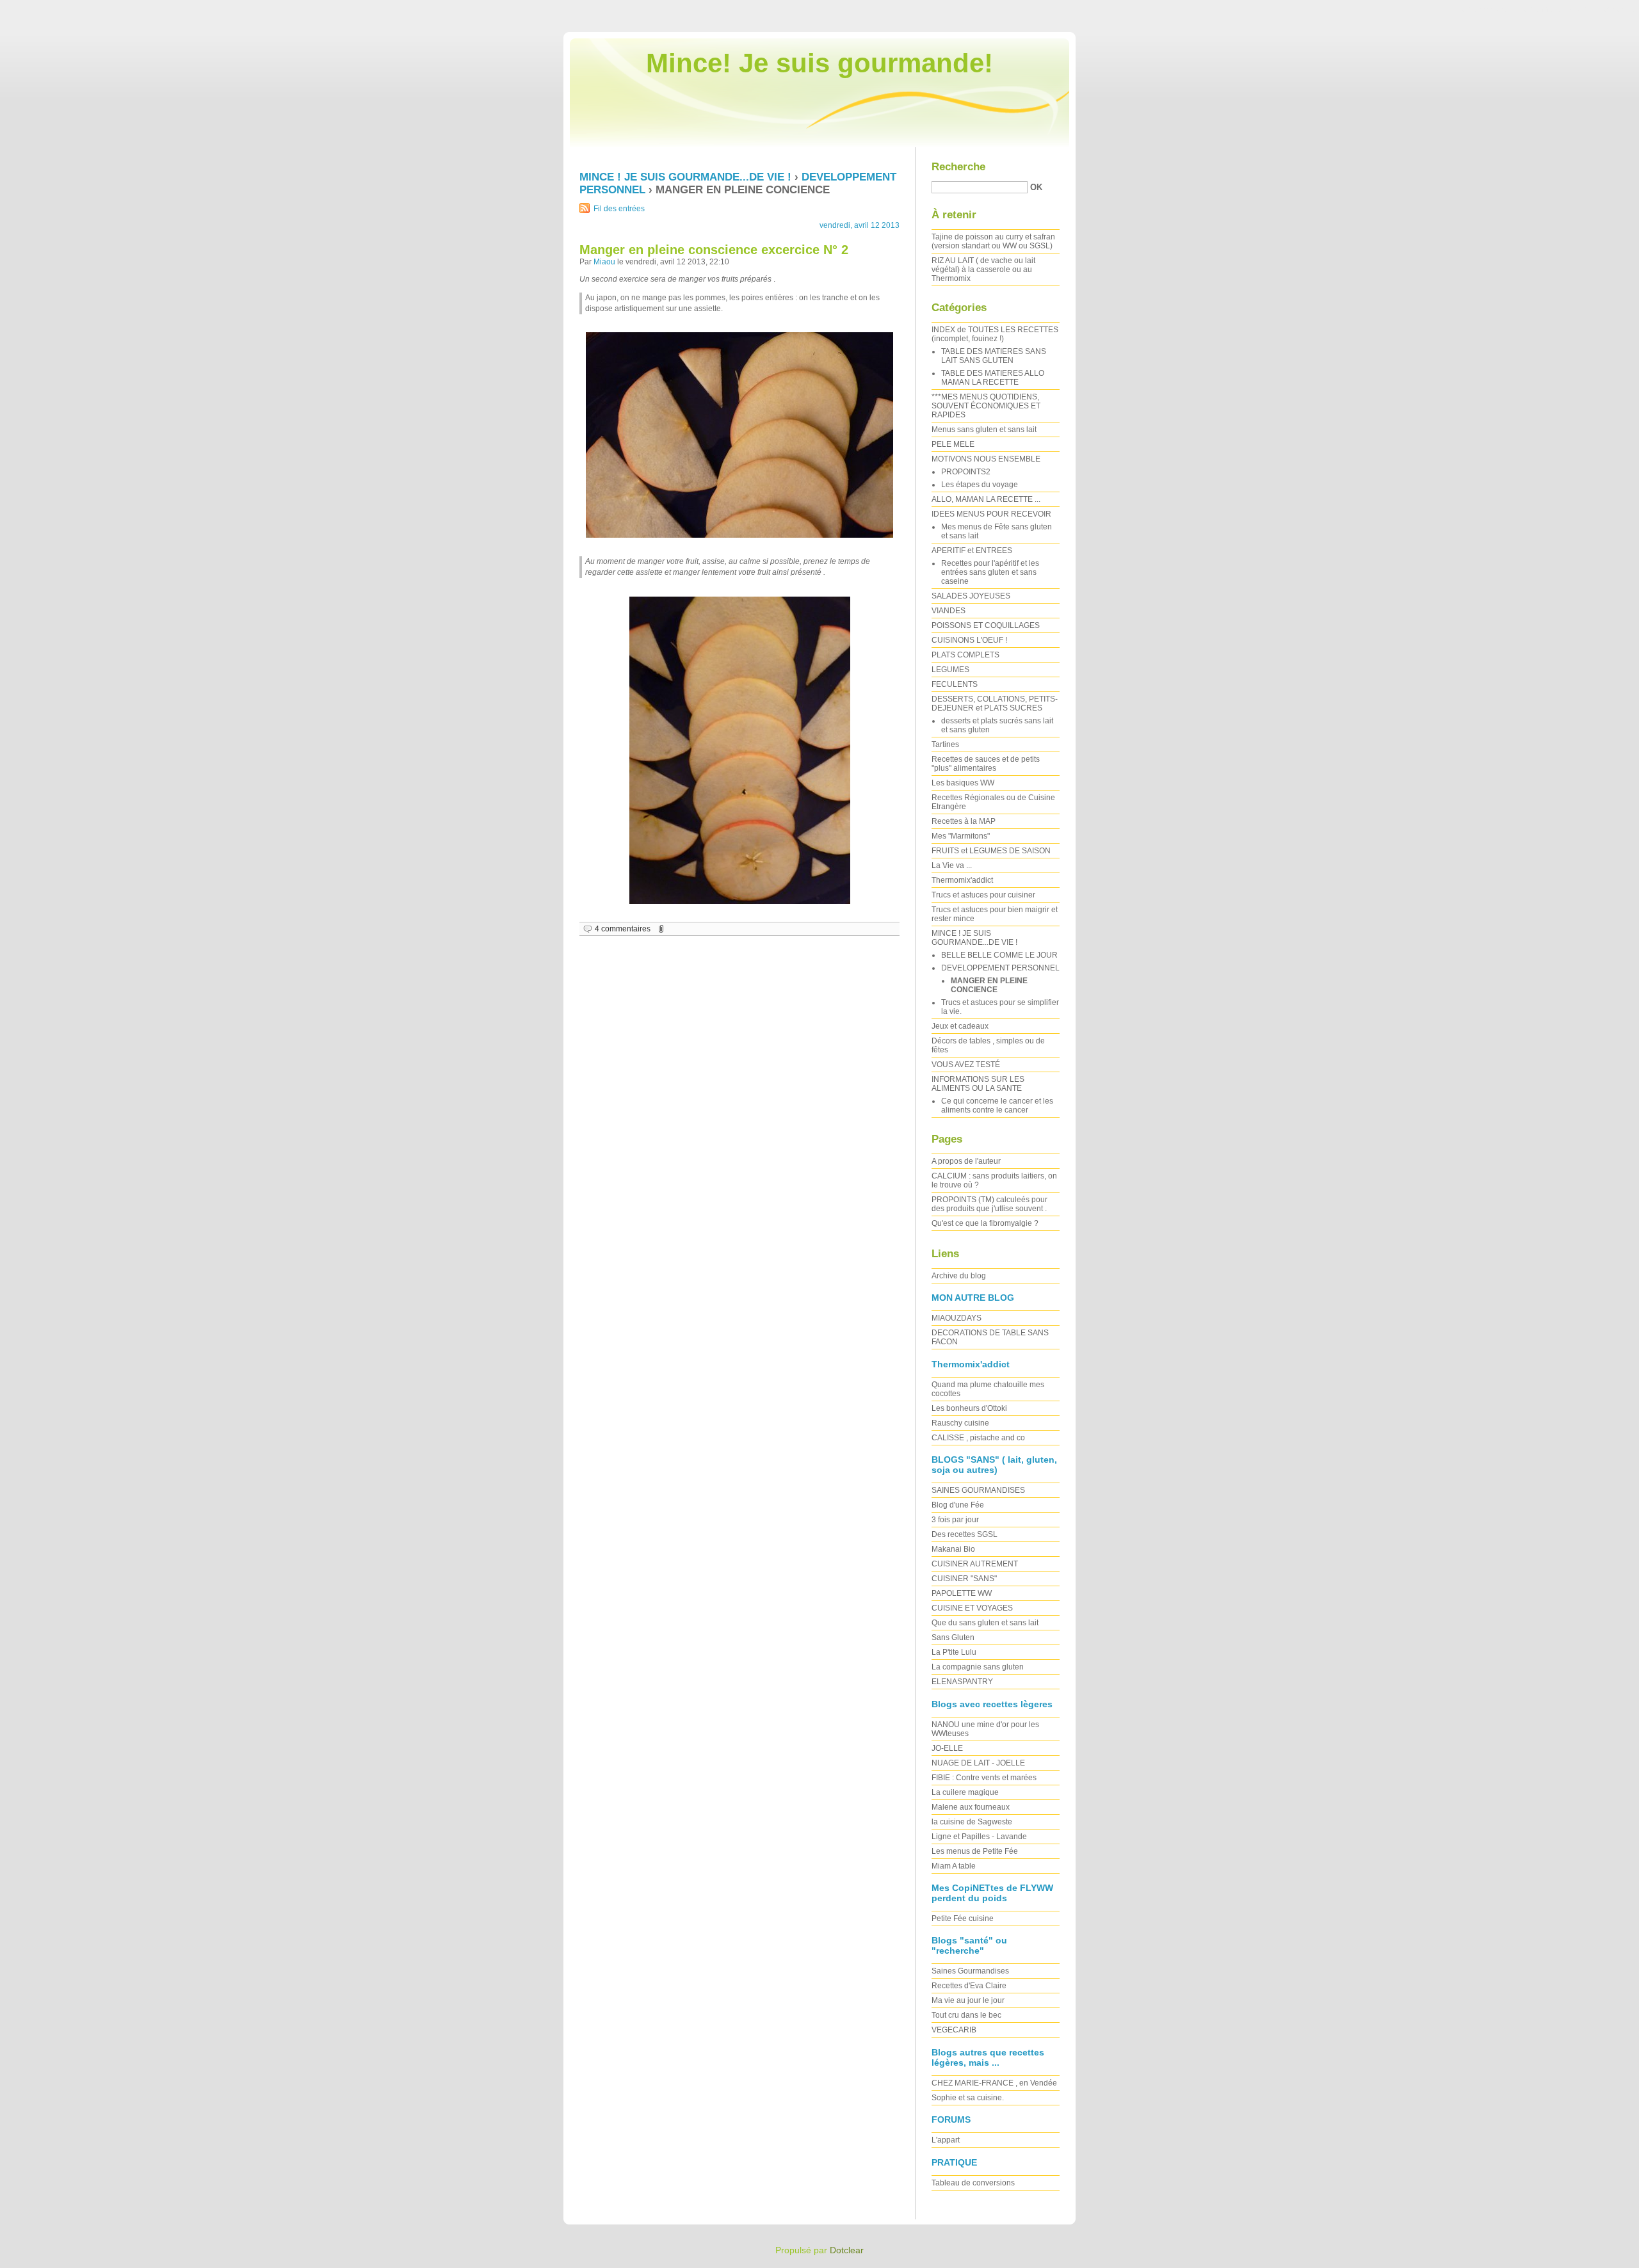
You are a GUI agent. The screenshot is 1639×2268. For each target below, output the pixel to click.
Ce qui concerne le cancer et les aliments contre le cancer (997, 1106)
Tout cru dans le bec (966, 2015)
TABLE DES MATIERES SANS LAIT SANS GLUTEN (994, 356)
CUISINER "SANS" (964, 1579)
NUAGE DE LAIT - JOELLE (978, 1763)
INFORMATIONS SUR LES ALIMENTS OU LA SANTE (978, 1084)
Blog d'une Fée (958, 1505)
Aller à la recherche (1601, 9)
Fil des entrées (619, 209)
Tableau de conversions (973, 2183)
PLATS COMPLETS (965, 655)
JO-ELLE (947, 1748)
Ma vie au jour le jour (968, 2000)
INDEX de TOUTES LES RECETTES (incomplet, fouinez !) (995, 334)
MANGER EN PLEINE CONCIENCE (989, 985)
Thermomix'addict (962, 880)
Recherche (958, 167)
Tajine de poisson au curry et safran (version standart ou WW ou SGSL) (993, 241)
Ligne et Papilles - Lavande (979, 1837)
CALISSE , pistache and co (978, 1438)
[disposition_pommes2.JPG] (739, 435)
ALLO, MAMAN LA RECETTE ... (986, 499)
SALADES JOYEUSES (971, 596)
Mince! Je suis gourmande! (819, 63)
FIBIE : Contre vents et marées (984, 1778)
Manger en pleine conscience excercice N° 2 (714, 250)
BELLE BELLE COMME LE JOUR (999, 955)
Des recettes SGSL (965, 1534)
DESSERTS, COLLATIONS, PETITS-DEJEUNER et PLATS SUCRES (995, 704)
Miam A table (954, 1866)
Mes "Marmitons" (961, 836)
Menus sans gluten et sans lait (984, 430)
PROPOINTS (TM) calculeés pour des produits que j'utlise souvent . (989, 1204)
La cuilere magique (965, 1792)
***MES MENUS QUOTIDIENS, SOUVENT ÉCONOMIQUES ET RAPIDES (986, 406)
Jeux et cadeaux (960, 1026)
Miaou (604, 262)
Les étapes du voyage (980, 485)
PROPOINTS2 (966, 472)
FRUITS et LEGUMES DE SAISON (991, 851)
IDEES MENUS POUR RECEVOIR (991, 514)
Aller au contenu (1479, 9)
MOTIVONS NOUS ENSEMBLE (986, 459)
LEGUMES (950, 670)
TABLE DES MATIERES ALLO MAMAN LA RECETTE (993, 378)
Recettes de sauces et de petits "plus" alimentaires (986, 764)
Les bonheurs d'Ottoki (969, 1408)
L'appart (946, 2140)
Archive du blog (959, 1276)
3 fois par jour (955, 1520)
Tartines (945, 744)
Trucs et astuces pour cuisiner (983, 895)
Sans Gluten (953, 1637)
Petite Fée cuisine (963, 1918)
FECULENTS (955, 684)
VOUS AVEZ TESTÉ (966, 1065)
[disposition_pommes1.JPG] (739, 750)
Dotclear (847, 2250)
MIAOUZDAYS (957, 1318)
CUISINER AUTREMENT (975, 1564)
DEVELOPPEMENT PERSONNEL (1000, 968)
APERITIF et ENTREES (972, 551)
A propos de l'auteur (966, 1161)
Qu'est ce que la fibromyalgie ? (985, 1223)
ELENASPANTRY (962, 1682)
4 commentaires (623, 929)
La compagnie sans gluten (978, 1667)
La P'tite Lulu (954, 1652)
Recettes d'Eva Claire (969, 1986)
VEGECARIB (954, 2030)
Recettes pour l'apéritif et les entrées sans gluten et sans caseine (990, 572)
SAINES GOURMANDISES (978, 1490)
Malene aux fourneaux (971, 1807)
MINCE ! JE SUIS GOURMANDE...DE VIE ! (685, 177)
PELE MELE (953, 444)
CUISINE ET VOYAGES (972, 1608)
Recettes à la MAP (964, 821)
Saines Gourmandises (970, 1971)
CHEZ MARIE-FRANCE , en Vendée (994, 2083)
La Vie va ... (952, 865)
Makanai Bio (953, 1549)
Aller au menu (1537, 9)
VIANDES (949, 611)
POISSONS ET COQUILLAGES (986, 625)
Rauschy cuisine (960, 1423)
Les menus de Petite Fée (975, 1851)
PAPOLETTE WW (962, 1593)
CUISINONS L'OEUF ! (969, 640)
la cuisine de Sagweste (972, 1822)
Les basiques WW (963, 783)
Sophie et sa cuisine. (968, 2098)
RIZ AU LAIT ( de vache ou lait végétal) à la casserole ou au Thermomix (983, 269)
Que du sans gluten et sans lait (985, 1623)
